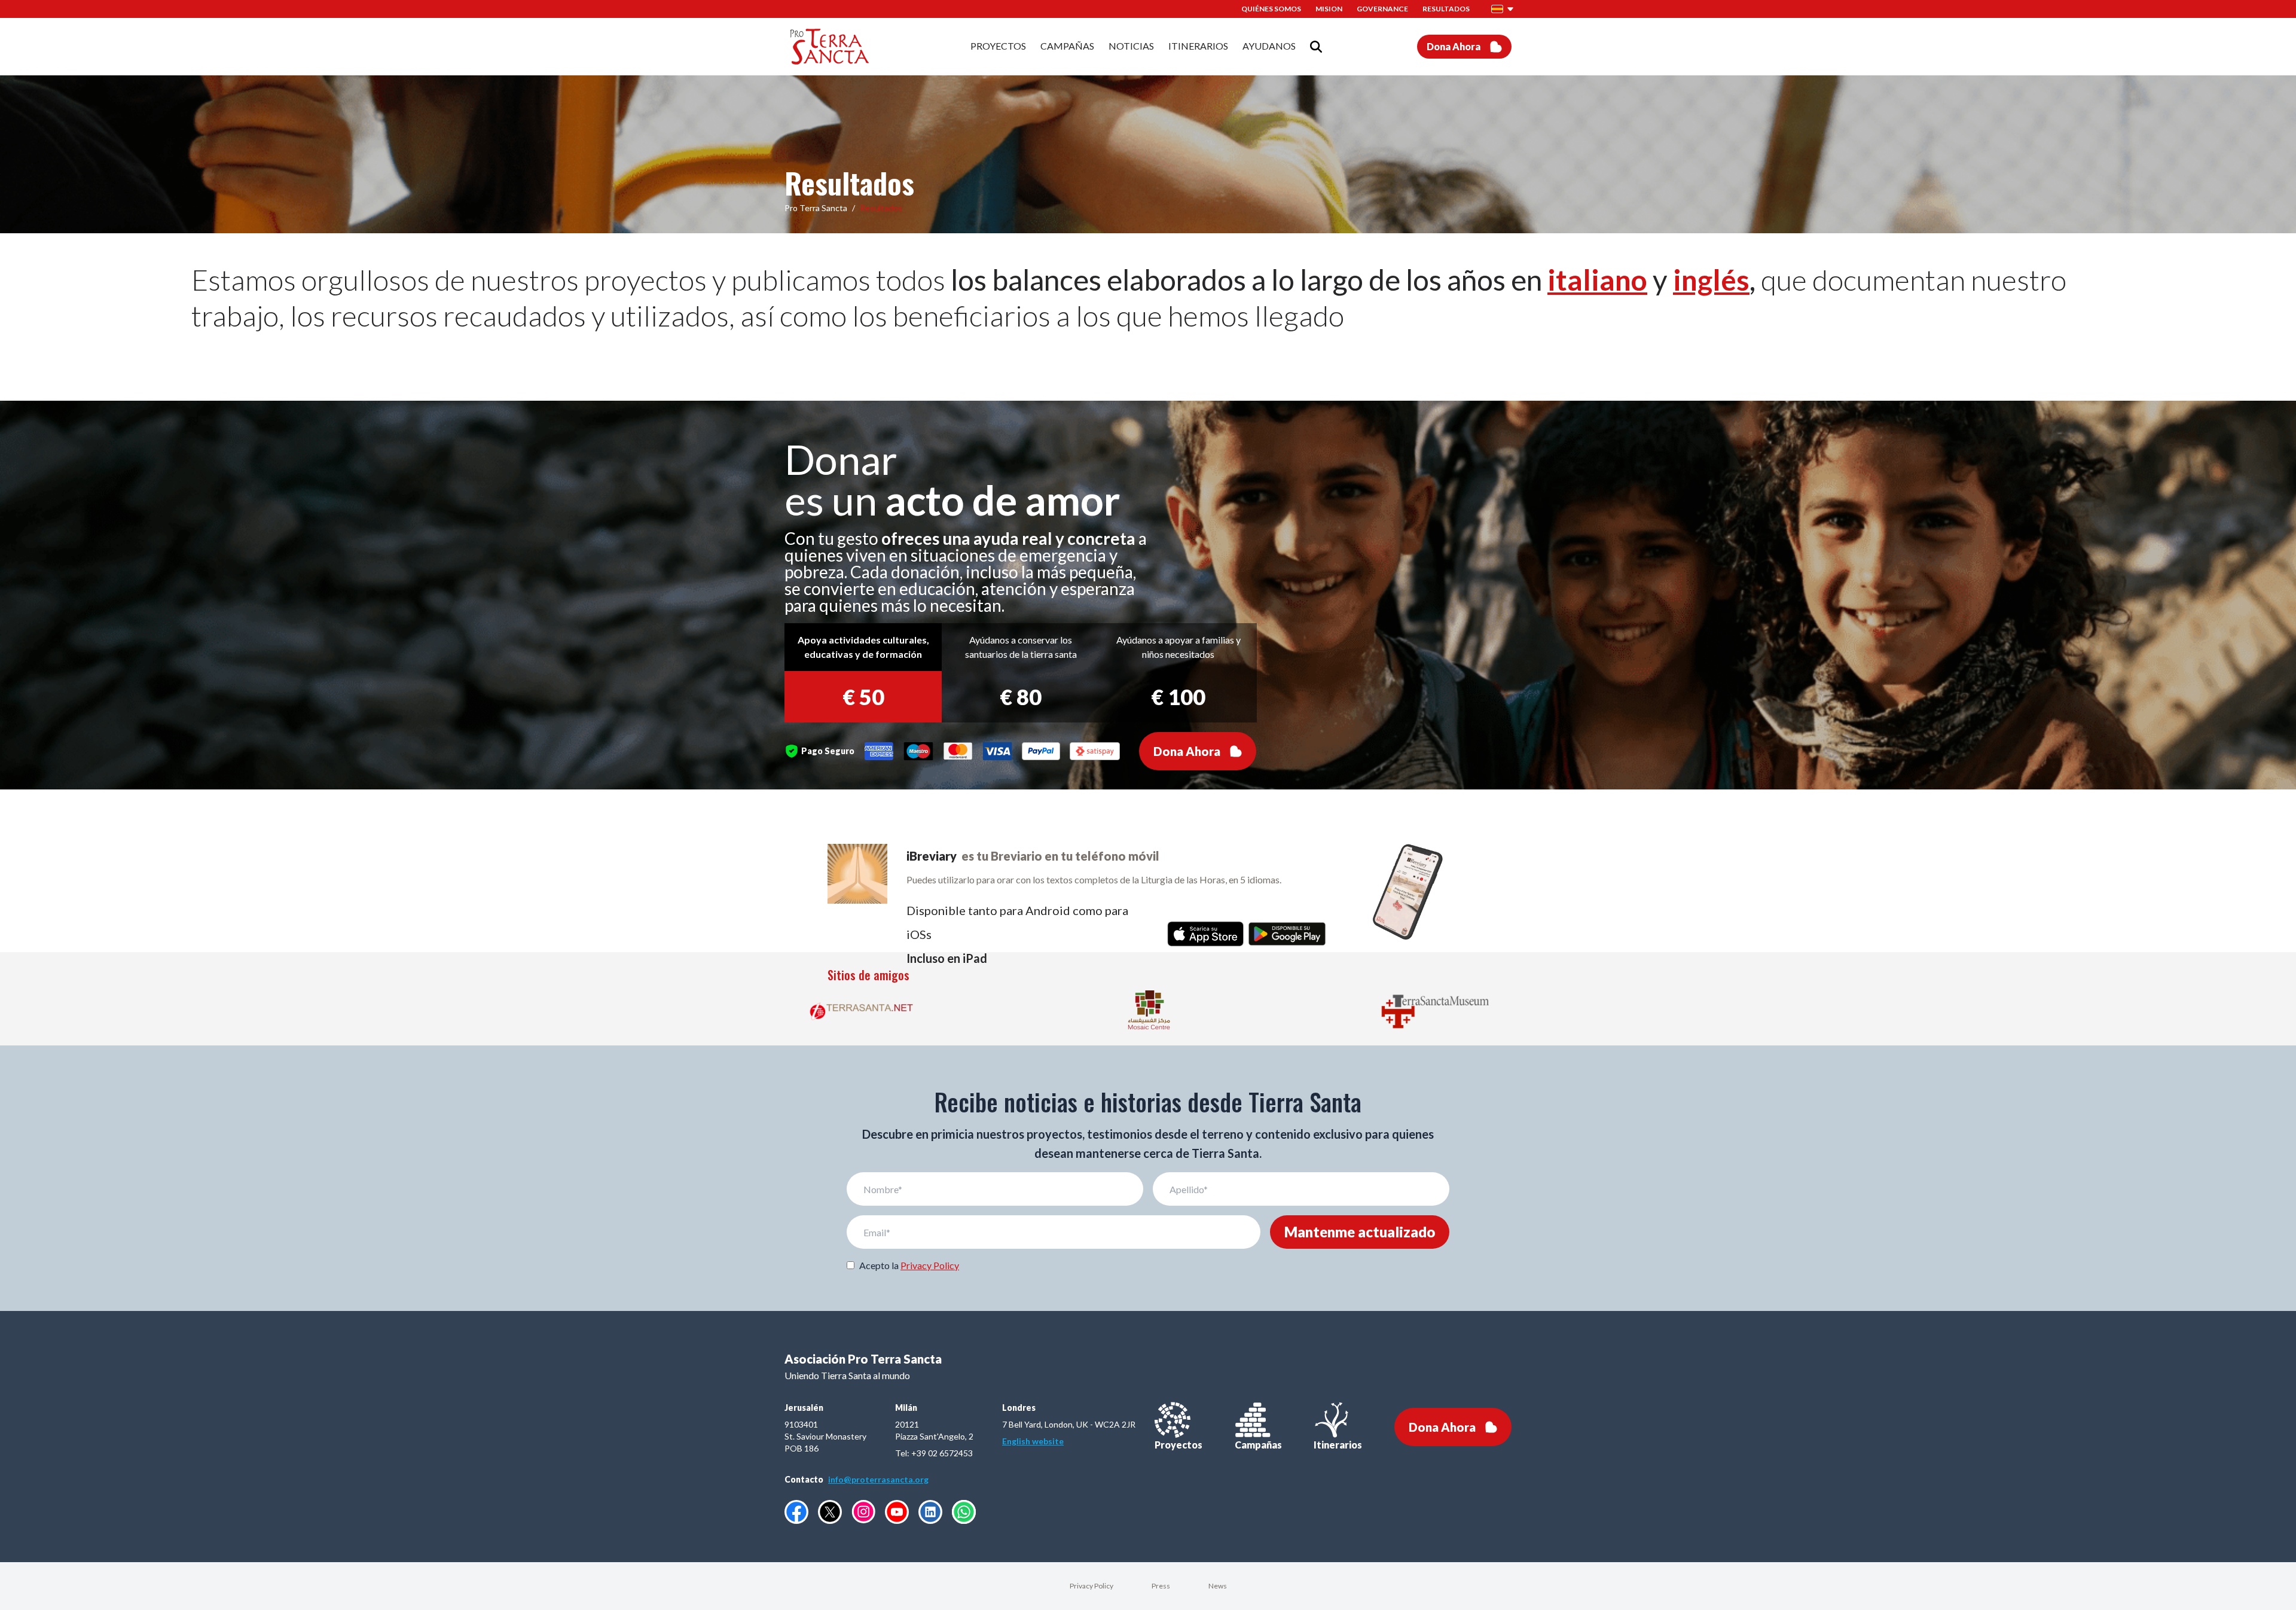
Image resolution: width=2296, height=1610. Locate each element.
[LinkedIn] (930, 1512)
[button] (1503, 9)
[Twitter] (830, 1512)
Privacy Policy (930, 1265)
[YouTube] (897, 1512)
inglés (1711, 280)
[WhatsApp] (964, 1512)
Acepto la (909, 1265)
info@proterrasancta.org (878, 1479)
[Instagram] (863, 1512)
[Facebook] (796, 1512)
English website (1033, 1441)
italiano (1597, 280)
